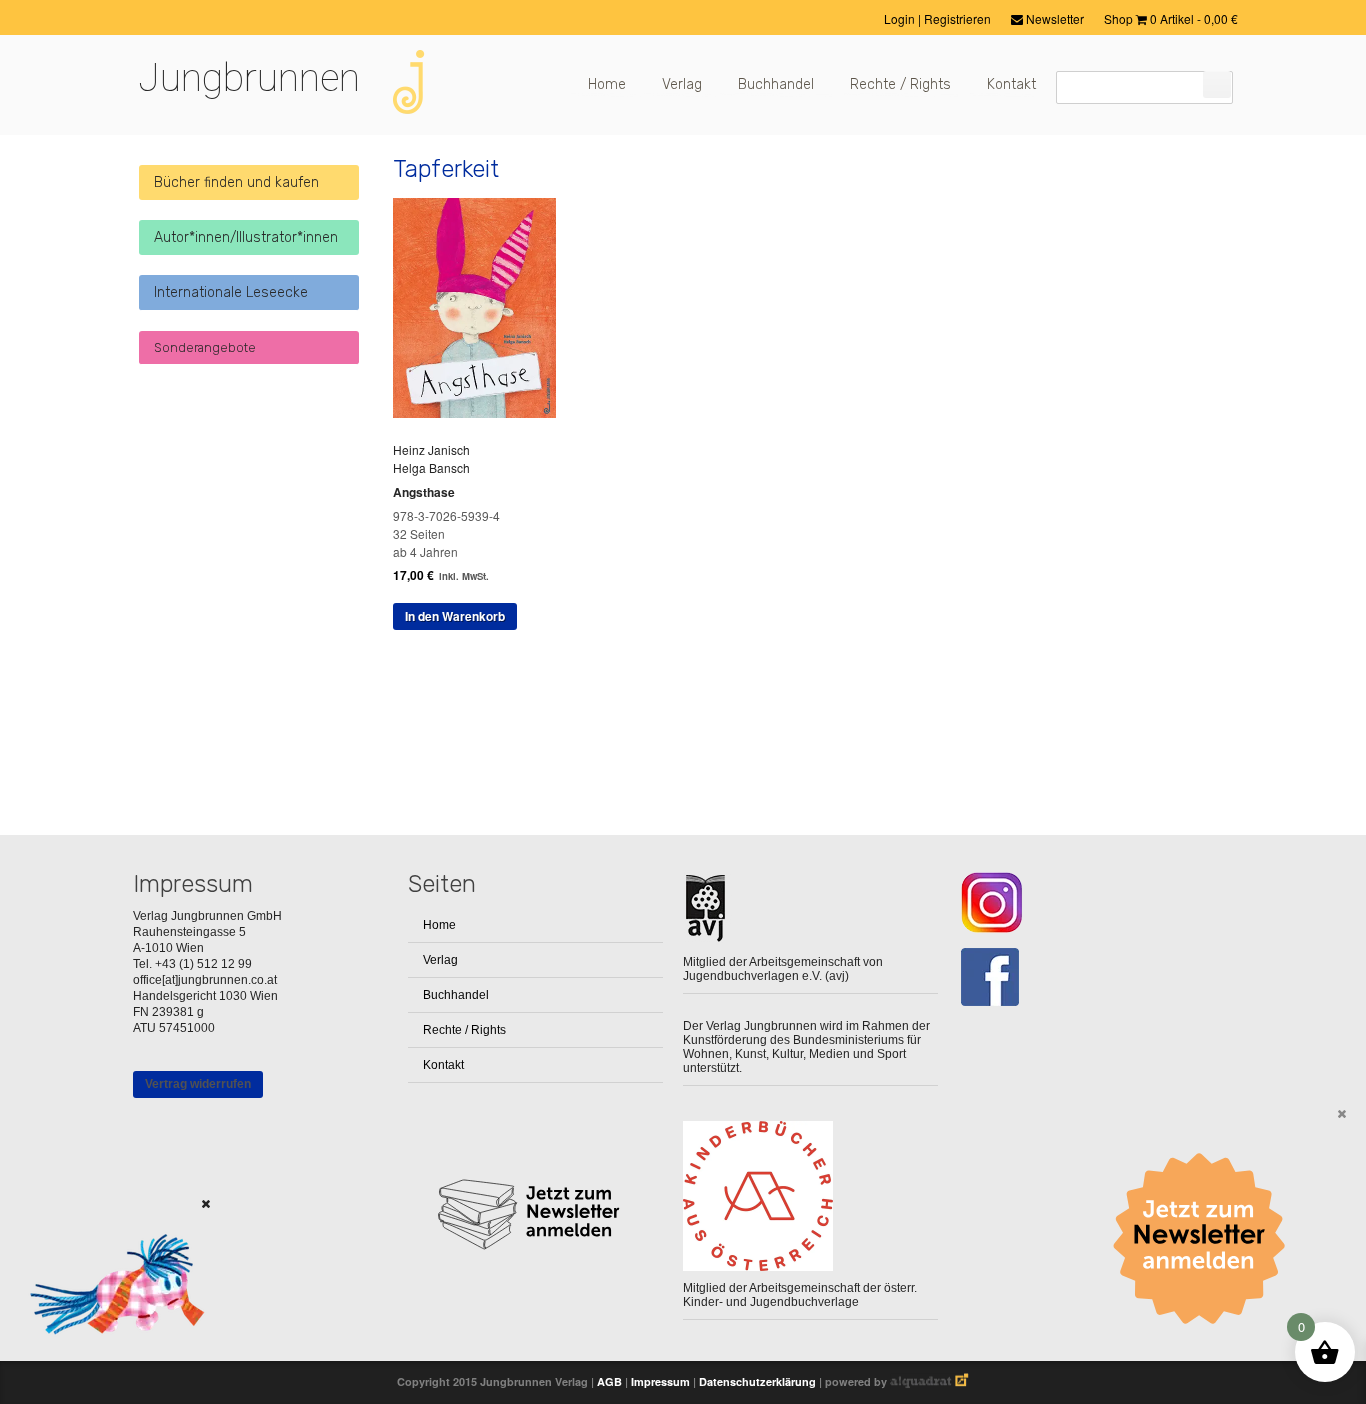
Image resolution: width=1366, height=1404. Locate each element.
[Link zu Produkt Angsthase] (482, 412)
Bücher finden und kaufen (236, 182)
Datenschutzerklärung (757, 1381)
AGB (609, 1381)
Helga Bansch (431, 467)
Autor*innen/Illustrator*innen (246, 237)
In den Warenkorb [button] (455, 616)
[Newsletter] (1206, 1239)
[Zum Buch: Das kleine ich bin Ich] (110, 1359)
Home (607, 84)
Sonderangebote (205, 347)
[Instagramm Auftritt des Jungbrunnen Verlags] (1085, 902)
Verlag (682, 84)
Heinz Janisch (431, 449)
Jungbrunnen (249, 78)
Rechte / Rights (900, 84)
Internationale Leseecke (231, 292)
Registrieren (957, 18)
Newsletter (1053, 18)
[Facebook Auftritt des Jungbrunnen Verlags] (1085, 977)
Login (901, 18)
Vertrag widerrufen (198, 1084)
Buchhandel (776, 84)
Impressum (660, 1381)
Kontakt (1011, 84)
